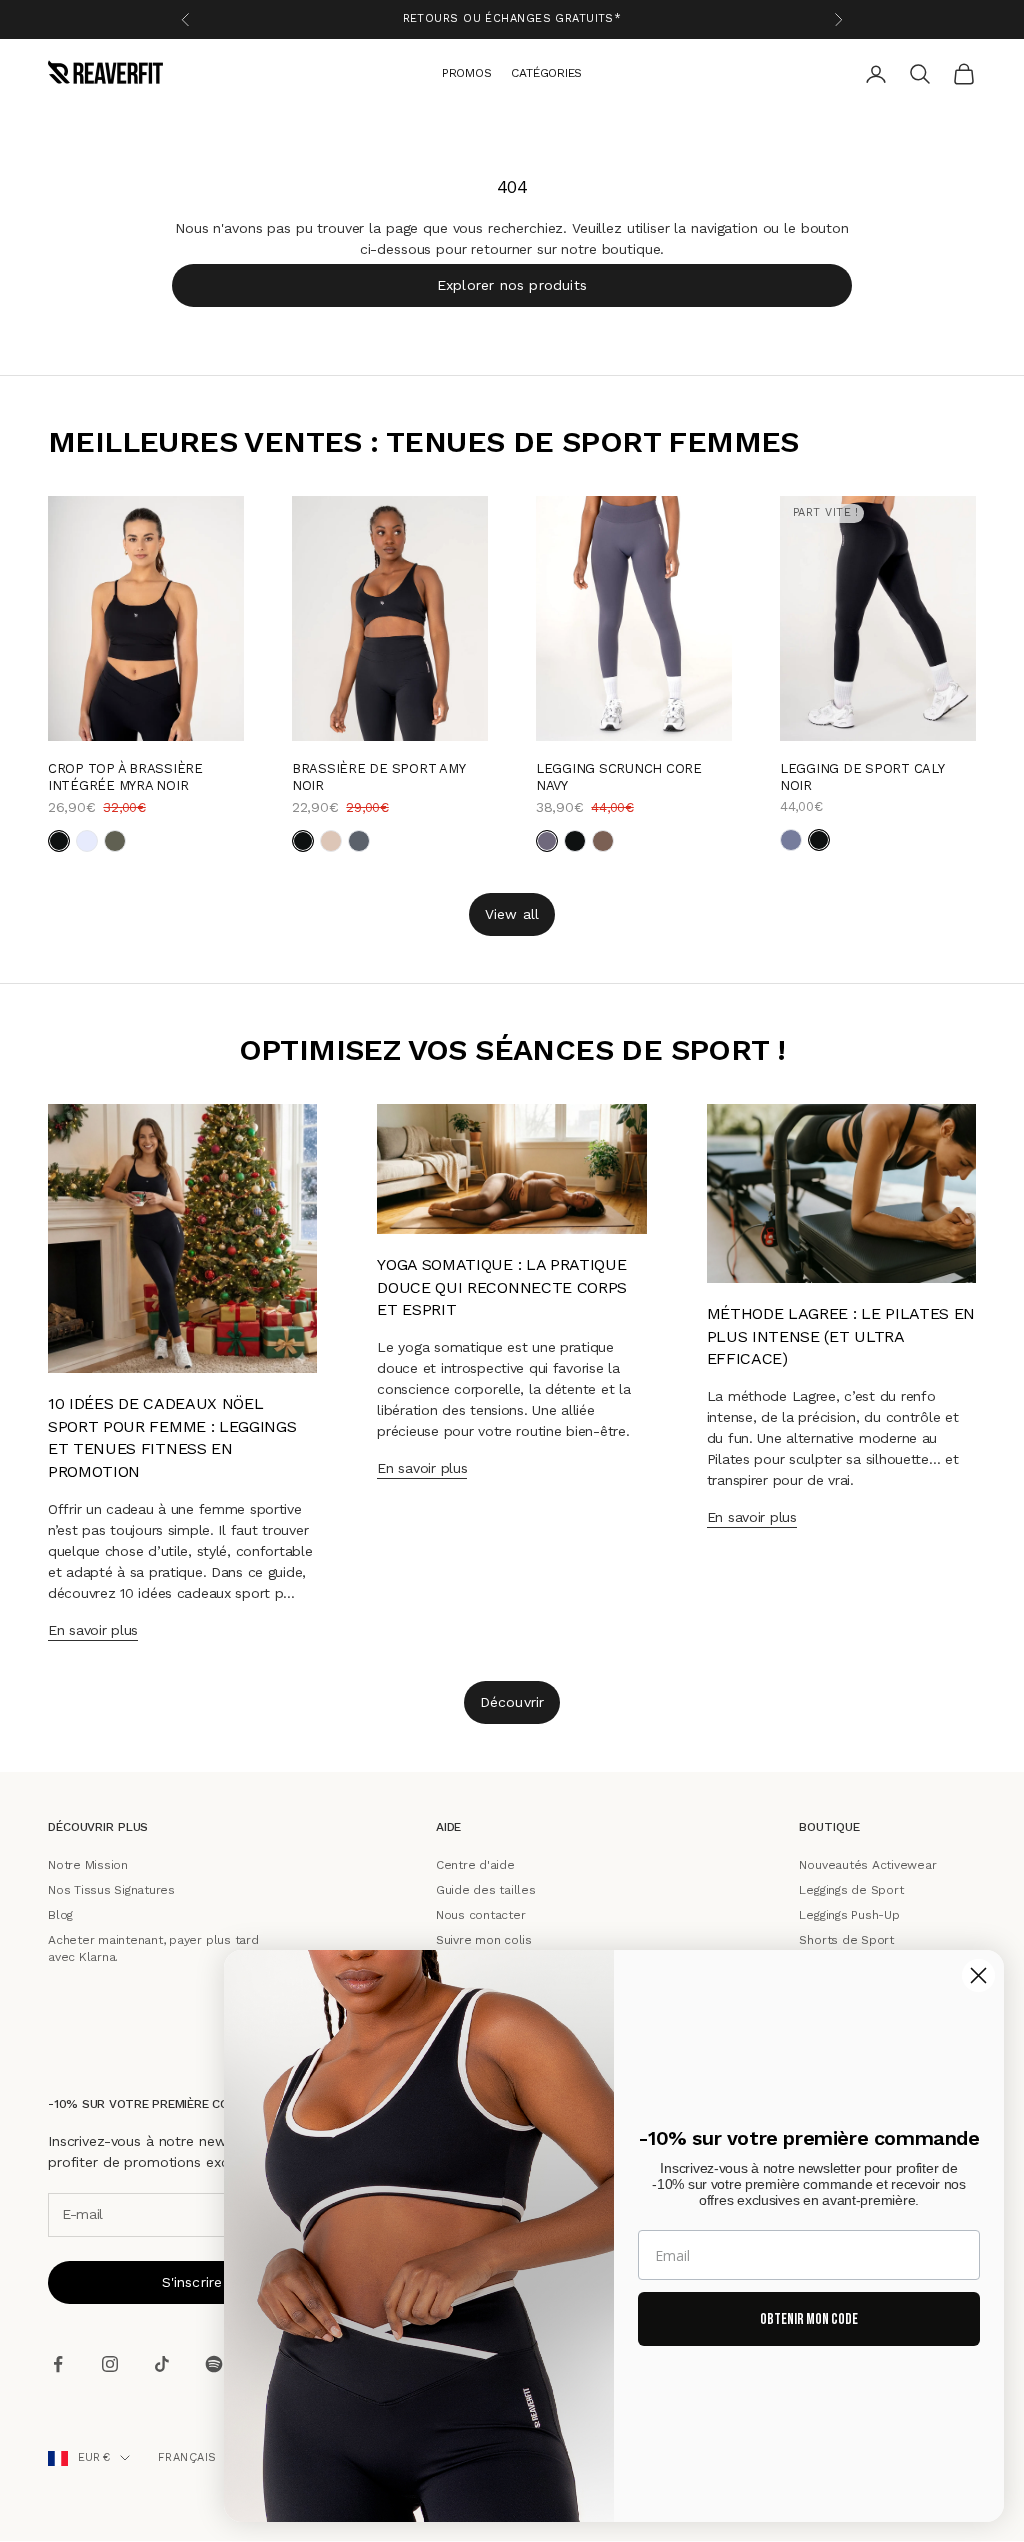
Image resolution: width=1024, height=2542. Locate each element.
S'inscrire (192, 2282)
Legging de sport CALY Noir (862, 777)
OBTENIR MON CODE (809, 2319)
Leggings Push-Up (849, 1915)
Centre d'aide (475, 1865)
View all (512, 913)
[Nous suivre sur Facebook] (58, 2364)
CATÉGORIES (546, 72)
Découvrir (512, 1702)
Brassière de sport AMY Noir (378, 777)
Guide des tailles (486, 1890)
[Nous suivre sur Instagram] (110, 2364)
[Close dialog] (978, 1975)
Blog (60, 1915)
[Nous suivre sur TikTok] (162, 2364)
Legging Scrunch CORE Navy (619, 777)
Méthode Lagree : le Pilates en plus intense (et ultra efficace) (841, 1337)
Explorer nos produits (512, 284)
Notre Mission (88, 1865)
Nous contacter (481, 1915)
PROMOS (467, 72)
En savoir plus (93, 1630)
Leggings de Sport (851, 1890)
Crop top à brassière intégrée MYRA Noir (125, 777)
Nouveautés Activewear (867, 1865)
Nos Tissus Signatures (111, 1890)
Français (187, 2457)
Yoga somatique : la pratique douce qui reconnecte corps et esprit (502, 1288)
